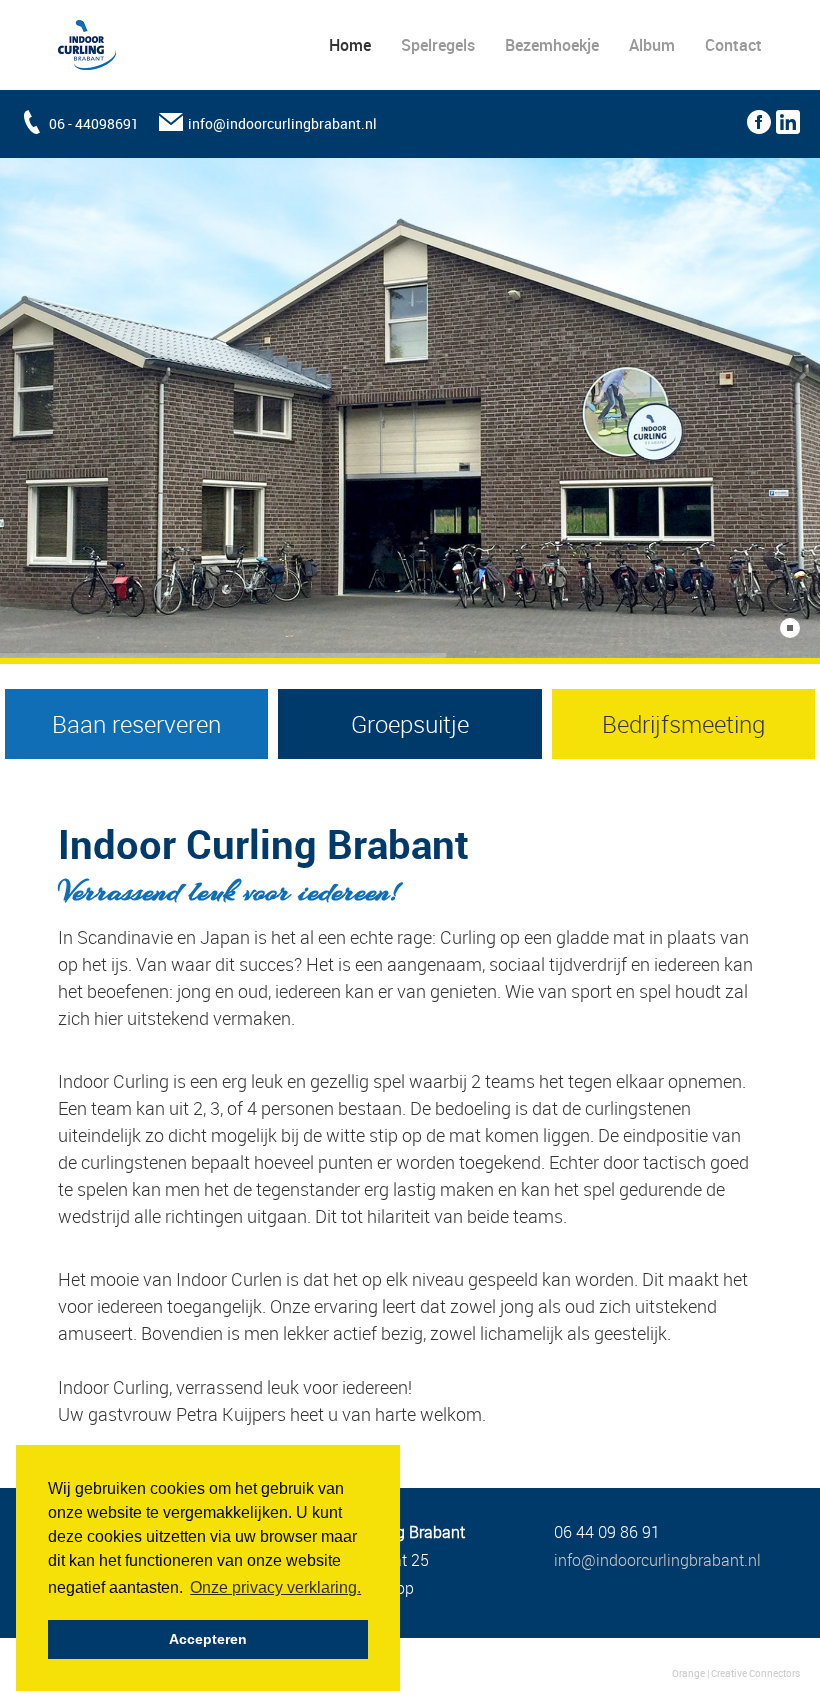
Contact (733, 45)
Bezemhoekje (552, 45)
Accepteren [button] (208, 1639)
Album (652, 45)
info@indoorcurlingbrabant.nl (282, 123)
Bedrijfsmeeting (683, 724)
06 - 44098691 (94, 123)
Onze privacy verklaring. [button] (275, 1587)
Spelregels (438, 45)
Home (350, 45)
